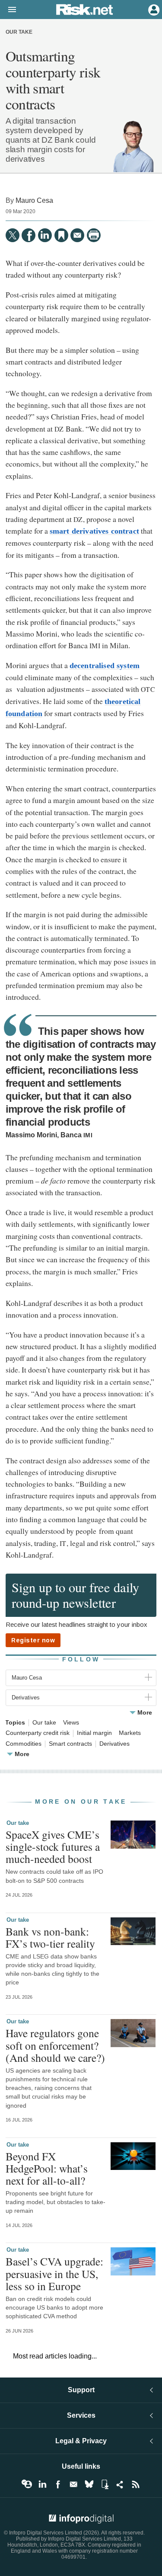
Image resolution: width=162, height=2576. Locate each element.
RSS (136, 2484)
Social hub (120, 2484)
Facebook (58, 2484)
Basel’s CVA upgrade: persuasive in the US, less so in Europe (54, 2273)
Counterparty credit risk (38, 1733)
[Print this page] (94, 235)
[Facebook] (29, 235)
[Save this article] (61, 235)
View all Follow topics (27, 2484)
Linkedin (42, 2484)
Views (71, 1723)
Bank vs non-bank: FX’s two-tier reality (50, 1937)
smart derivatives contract (94, 531)
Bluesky (89, 2484)
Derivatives (114, 1744)
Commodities (24, 1744)
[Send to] (77, 235)
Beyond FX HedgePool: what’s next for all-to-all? (47, 2168)
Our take (19, 32)
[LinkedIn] (45, 235)
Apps (105, 2484)
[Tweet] (13, 235)
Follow (81, 1659)
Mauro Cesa (34, 200)
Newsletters (73, 2484)
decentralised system (105, 666)
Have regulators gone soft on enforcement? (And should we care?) (55, 2045)
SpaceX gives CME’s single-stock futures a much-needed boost (53, 1846)
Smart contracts (70, 1744)
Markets (130, 1733)
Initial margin (94, 1733)
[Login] (153, 9)
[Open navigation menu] (8, 10)
